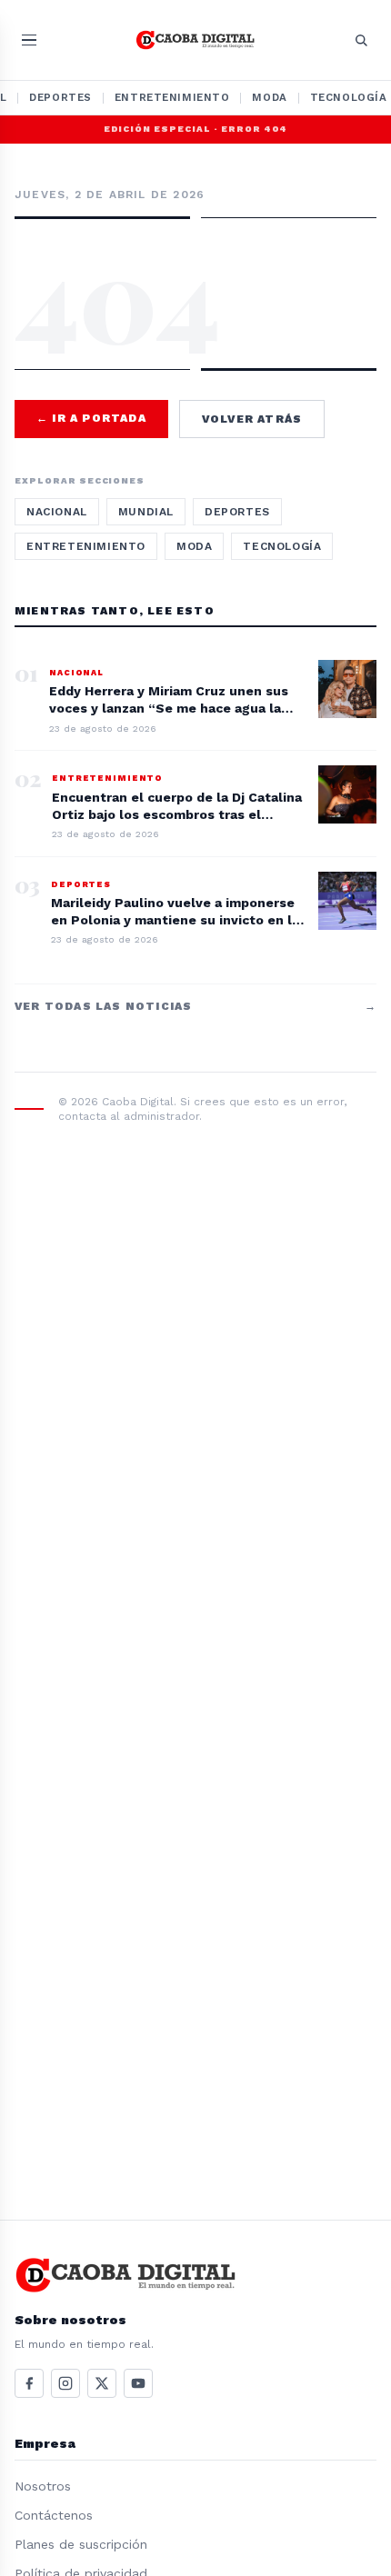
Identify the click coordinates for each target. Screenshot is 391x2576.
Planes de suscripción (81, 2544)
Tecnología (282, 546)
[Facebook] (29, 2383)
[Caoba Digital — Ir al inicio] (196, 40)
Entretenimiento (172, 97)
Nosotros (43, 2486)
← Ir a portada (91, 418)
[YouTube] (138, 2383)
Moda (269, 97)
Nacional (57, 512)
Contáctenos (54, 2515)
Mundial (146, 512)
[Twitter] (102, 2383)
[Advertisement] (195, 250)
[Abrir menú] (29, 40)
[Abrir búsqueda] (361, 40)
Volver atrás (252, 419)
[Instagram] (65, 2383)
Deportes (60, 97)
